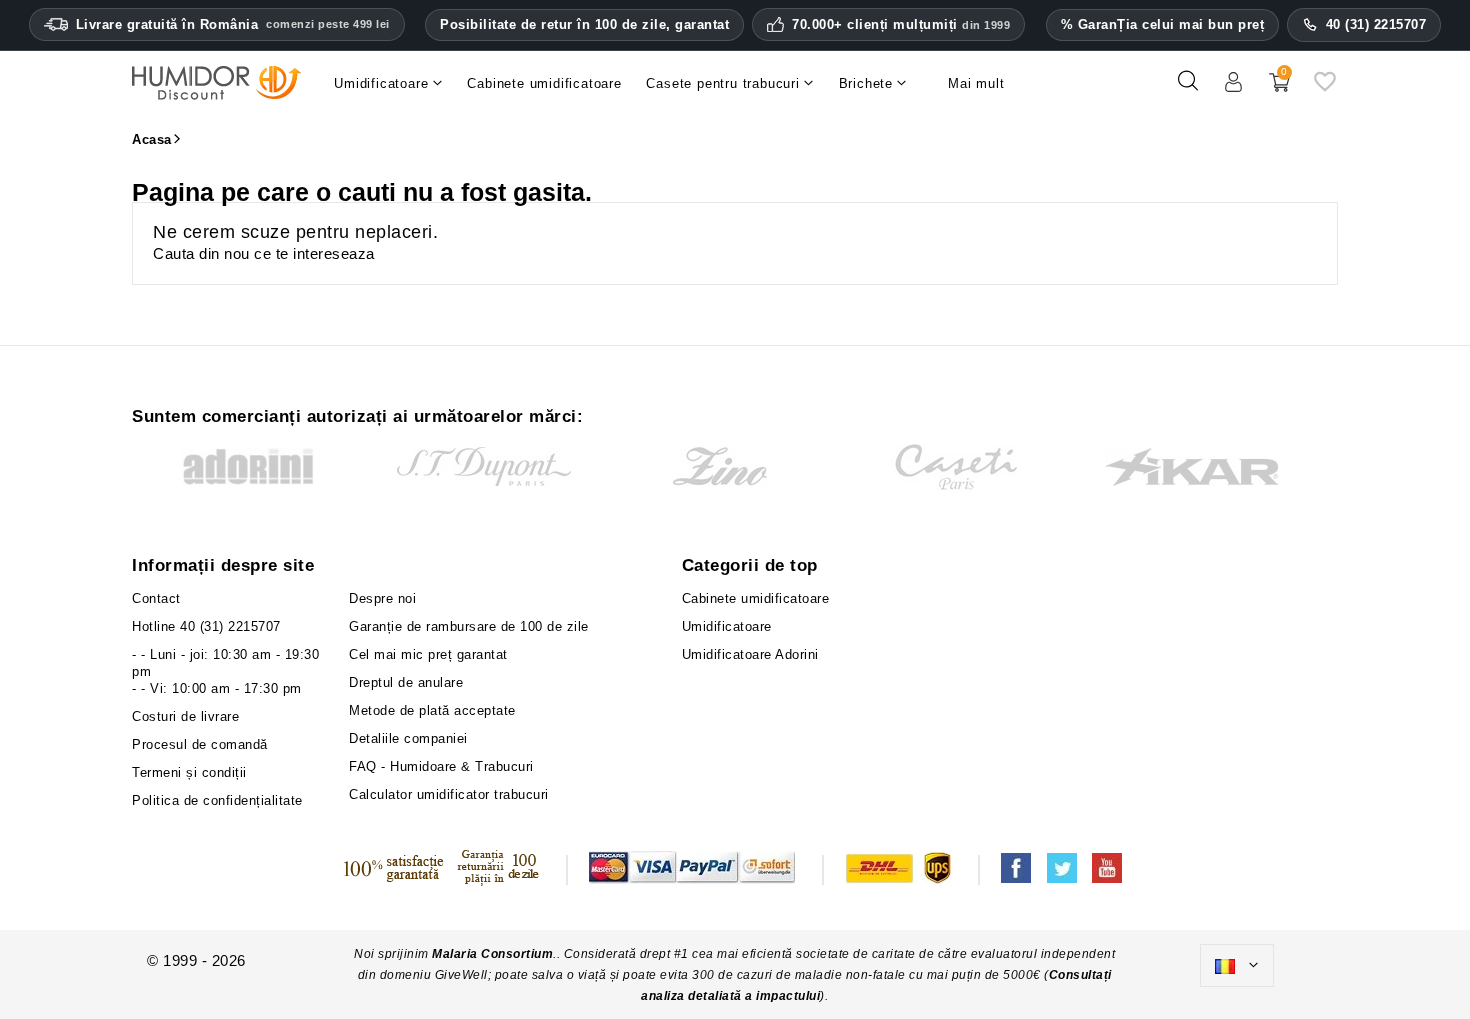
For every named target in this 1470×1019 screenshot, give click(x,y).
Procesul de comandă (200, 744)
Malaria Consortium (492, 954)
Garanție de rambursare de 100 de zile (469, 626)
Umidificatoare (727, 626)
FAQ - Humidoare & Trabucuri (441, 766)
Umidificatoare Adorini (750, 654)
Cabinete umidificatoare (756, 598)
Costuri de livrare (185, 716)
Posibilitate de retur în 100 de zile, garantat (584, 24)
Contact (156, 598)
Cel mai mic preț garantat (428, 654)
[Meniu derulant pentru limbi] (1237, 966)
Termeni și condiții (189, 772)
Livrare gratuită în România (233, 24)
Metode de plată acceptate (432, 710)
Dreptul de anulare (406, 682)
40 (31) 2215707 (1376, 24)
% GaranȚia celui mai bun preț (1163, 24)
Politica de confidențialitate (217, 800)
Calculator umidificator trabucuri (449, 794)
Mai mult (976, 83)
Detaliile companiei (408, 738)
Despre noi (382, 598)
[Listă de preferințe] (1325, 88)
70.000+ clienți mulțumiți (901, 25)
